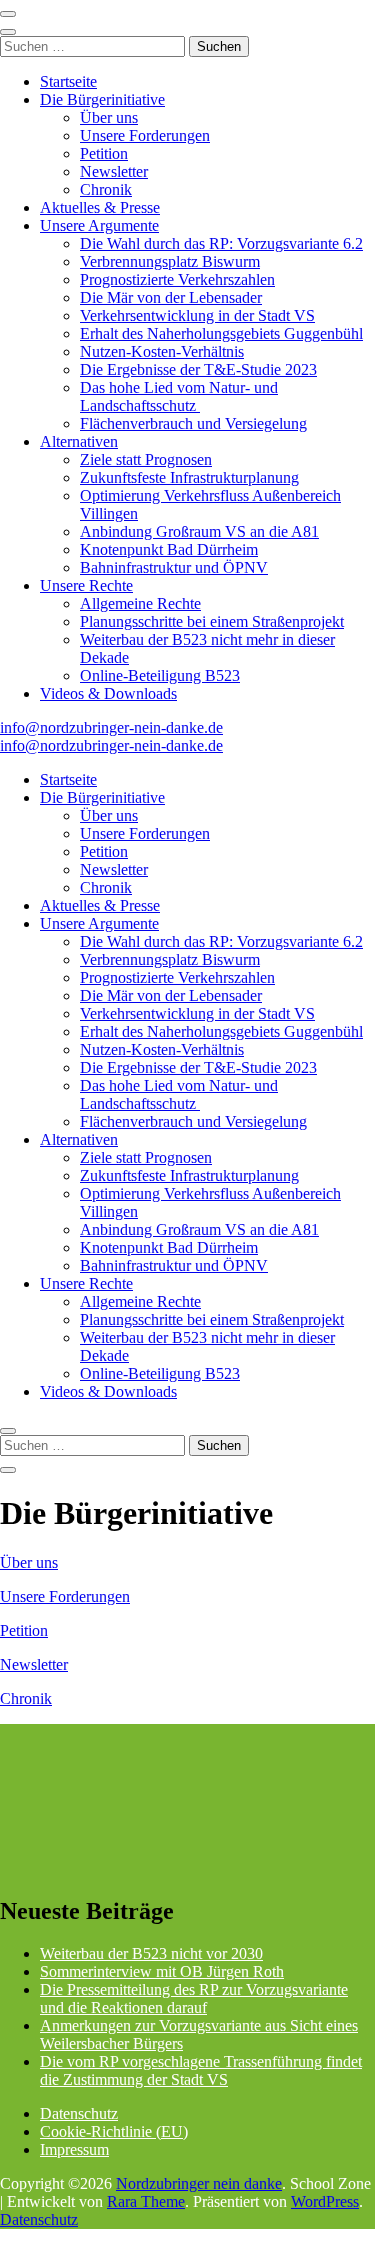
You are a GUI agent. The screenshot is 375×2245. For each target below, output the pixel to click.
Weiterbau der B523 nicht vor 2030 (151, 1953)
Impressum (74, 2149)
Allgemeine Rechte (140, 603)
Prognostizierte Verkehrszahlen (177, 279)
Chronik (106, 189)
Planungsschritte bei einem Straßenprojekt (212, 621)
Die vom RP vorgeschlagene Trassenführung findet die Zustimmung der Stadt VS (201, 2070)
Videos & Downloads (108, 693)
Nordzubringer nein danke (199, 2183)
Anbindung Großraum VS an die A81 (199, 531)
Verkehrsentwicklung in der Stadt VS (197, 315)
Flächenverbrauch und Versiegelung (193, 423)
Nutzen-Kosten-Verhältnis (162, 351)
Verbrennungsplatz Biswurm (170, 261)
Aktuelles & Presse (100, 207)
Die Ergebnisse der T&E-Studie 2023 (198, 369)
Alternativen (79, 441)
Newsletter (114, 171)
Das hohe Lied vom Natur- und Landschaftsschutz (179, 396)
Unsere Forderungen (145, 135)
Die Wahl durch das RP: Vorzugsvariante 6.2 (221, 243)
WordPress (325, 2201)
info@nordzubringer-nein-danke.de (111, 727)
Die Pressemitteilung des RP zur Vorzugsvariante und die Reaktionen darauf (194, 1998)
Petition (104, 153)
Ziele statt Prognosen (146, 459)
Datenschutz (79, 2113)
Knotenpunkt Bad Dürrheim (169, 549)
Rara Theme (146, 2201)
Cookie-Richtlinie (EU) (114, 2131)
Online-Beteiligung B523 (160, 675)
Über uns (109, 117)
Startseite (68, 81)
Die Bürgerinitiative (102, 99)
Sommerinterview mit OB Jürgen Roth (162, 1971)
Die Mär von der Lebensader (171, 297)
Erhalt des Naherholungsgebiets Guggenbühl (221, 333)
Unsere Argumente (99, 225)
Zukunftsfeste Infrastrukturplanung (189, 477)
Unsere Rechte (86, 585)
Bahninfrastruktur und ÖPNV (174, 567)
